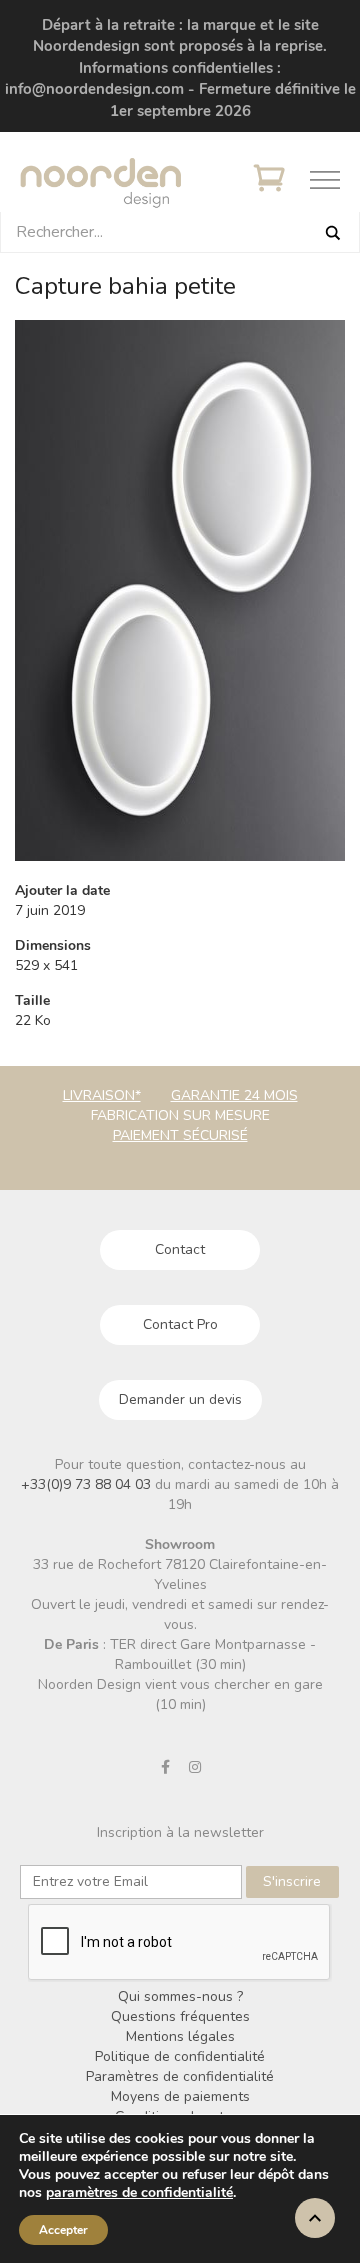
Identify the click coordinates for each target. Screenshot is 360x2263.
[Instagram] (195, 1767)
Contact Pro (180, 1324)
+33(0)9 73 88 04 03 (88, 1484)
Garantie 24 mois (234, 1095)
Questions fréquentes (180, 2016)
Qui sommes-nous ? (180, 1996)
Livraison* (102, 1095)
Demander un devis (180, 1399)
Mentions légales (180, 2036)
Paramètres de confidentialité (180, 2076)
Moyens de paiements (180, 2096)
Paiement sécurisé (180, 1135)
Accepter (63, 2230)
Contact (180, 1249)
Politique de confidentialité (180, 2056)
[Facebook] (166, 1767)
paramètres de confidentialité (139, 2193)
